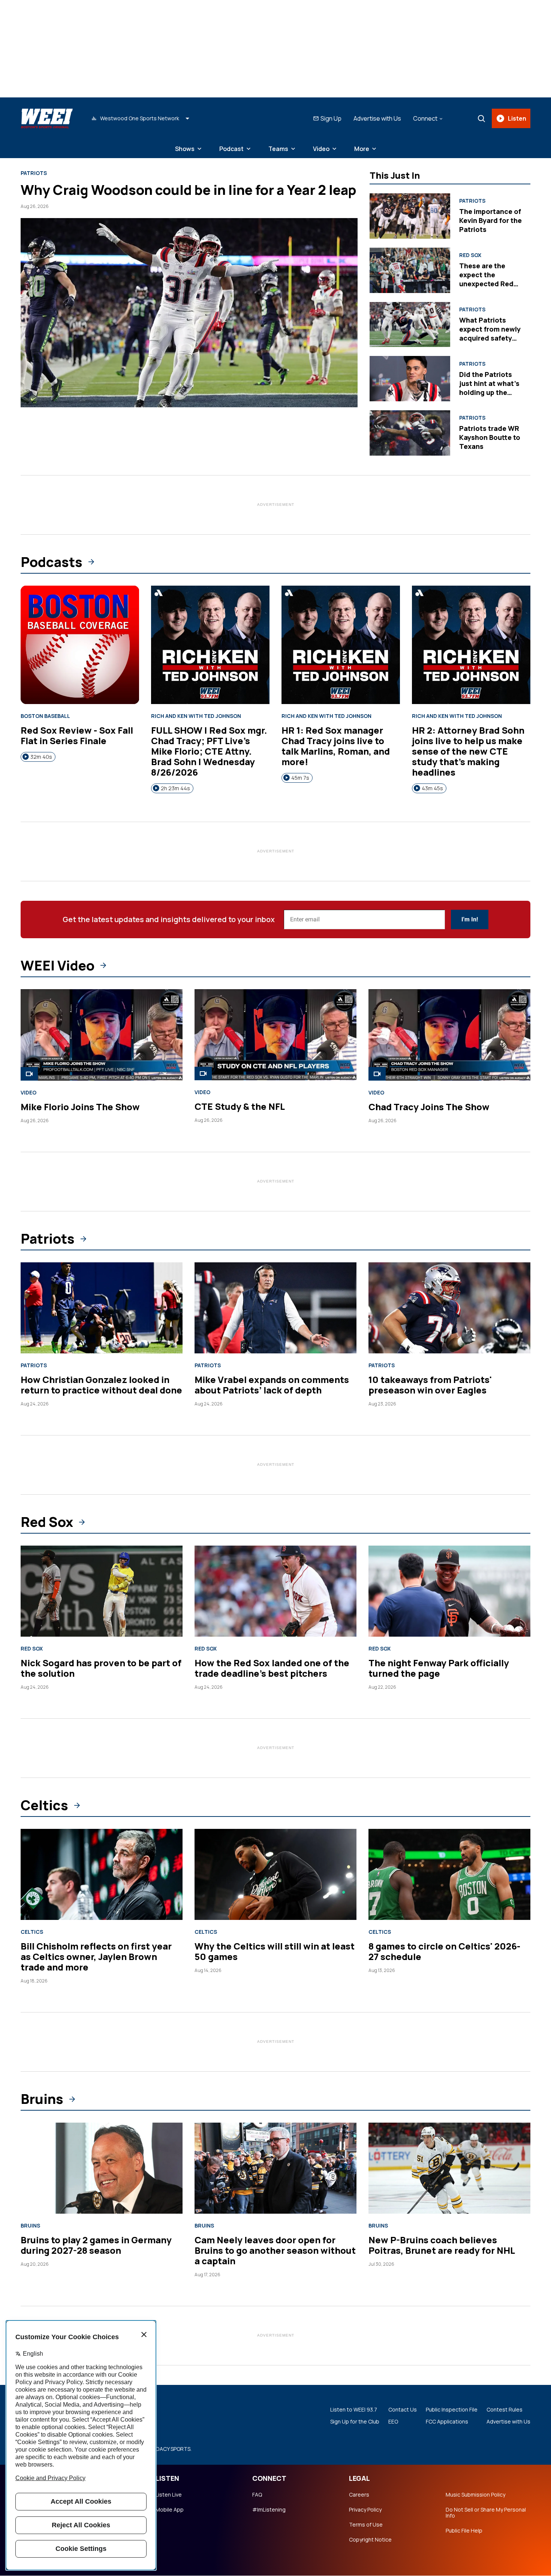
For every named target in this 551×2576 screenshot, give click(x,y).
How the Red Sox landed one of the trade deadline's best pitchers (272, 1668)
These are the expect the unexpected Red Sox (486, 279)
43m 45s (432, 788)
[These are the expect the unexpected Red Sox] (410, 270)
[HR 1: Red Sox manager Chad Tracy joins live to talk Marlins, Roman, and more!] (341, 645)
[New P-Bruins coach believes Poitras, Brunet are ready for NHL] (449, 2168)
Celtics (44, 1805)
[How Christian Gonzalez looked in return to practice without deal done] (102, 1308)
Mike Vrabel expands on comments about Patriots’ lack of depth (272, 1385)
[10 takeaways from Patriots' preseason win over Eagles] (449, 1308)
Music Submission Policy (475, 2495)
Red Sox (470, 255)
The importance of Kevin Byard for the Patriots (490, 220)
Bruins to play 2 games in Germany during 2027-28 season (96, 2245)
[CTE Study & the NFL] (275, 1035)
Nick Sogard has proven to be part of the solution (101, 1668)
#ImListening (269, 2510)
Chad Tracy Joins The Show (429, 1107)
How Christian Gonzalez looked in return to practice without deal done (101, 1385)
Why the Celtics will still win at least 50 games (275, 1951)
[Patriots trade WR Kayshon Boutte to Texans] (410, 433)
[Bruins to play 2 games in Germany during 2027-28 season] (102, 2168)
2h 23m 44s (175, 788)
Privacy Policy (365, 2510)
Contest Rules (505, 2410)
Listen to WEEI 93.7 (354, 2410)
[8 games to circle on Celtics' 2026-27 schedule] (449, 1874)
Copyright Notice (370, 2540)
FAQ (257, 2495)
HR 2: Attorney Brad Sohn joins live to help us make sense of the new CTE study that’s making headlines (468, 751)
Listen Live (169, 2495)
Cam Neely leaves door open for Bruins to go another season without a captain (275, 2250)
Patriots (34, 173)
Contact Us (403, 2410)
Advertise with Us (377, 118)
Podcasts (52, 562)
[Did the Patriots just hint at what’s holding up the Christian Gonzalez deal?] (410, 379)
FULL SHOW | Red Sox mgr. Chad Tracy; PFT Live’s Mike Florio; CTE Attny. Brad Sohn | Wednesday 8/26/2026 (209, 751)
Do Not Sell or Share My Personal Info (486, 2513)
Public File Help (464, 2531)
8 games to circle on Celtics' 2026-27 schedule (444, 1951)
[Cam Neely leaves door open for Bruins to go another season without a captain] (275, 2168)
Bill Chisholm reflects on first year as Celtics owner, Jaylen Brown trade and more (96, 1956)
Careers (359, 2495)
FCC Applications (447, 2422)
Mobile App (170, 2510)
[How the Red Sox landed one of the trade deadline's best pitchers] (275, 1591)
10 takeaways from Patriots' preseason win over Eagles (430, 1385)
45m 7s (300, 778)
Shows (185, 149)
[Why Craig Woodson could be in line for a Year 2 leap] (189, 313)
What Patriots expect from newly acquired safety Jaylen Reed (490, 333)
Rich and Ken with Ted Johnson (196, 716)
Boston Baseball (45, 716)
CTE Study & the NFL (240, 1106)
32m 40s (41, 757)
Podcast (231, 149)
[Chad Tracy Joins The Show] (449, 1035)
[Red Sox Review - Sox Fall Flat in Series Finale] (80, 645)
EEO (393, 2422)
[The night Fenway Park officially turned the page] (449, 1591)
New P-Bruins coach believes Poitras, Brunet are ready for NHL (442, 2245)
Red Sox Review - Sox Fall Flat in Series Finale (77, 735)
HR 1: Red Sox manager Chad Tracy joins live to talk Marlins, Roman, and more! (336, 746)
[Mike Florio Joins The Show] (102, 1035)
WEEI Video (58, 966)
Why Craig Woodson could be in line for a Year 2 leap (189, 190)
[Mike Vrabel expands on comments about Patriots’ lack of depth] (275, 1308)
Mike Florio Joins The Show (80, 1107)
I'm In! (470, 919)
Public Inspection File (452, 2410)
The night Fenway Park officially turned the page (439, 1668)
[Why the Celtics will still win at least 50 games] (275, 1874)
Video (321, 149)
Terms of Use (366, 2525)
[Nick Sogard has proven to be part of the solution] (102, 1591)
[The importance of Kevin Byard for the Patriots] (410, 216)
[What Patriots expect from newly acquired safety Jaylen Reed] (410, 325)
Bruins (42, 2099)
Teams (278, 149)
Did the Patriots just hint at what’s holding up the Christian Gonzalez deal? (491, 392)
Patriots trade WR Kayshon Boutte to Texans (490, 437)
